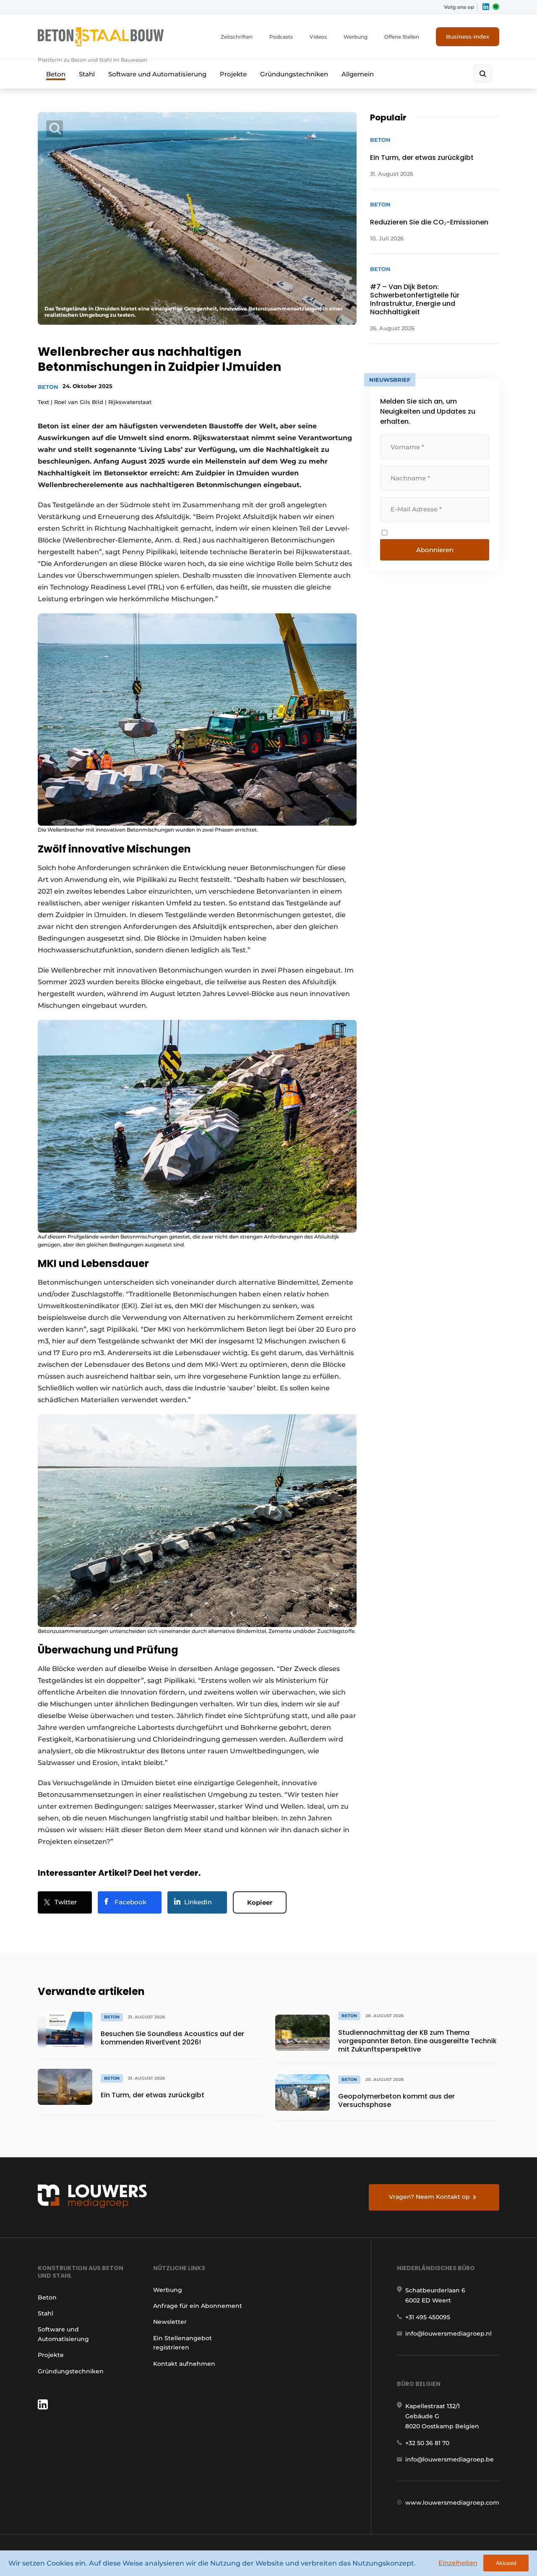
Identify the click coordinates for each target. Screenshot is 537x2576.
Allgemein (358, 74)
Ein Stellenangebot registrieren (182, 2343)
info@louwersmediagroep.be (450, 2459)
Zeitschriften (237, 37)
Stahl (87, 74)
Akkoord (506, 2563)
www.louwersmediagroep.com (452, 2503)
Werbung (356, 37)
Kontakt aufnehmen (184, 2364)
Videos (318, 37)
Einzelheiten (458, 2563)
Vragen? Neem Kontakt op (429, 2197)
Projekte (233, 74)
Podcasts (281, 37)
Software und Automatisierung (157, 74)
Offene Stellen (402, 37)
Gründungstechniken (294, 74)
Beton (56, 74)
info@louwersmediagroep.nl (448, 2334)
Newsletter (170, 2322)
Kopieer (260, 1902)
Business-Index (468, 37)
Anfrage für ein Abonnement (198, 2306)
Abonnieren (435, 550)
